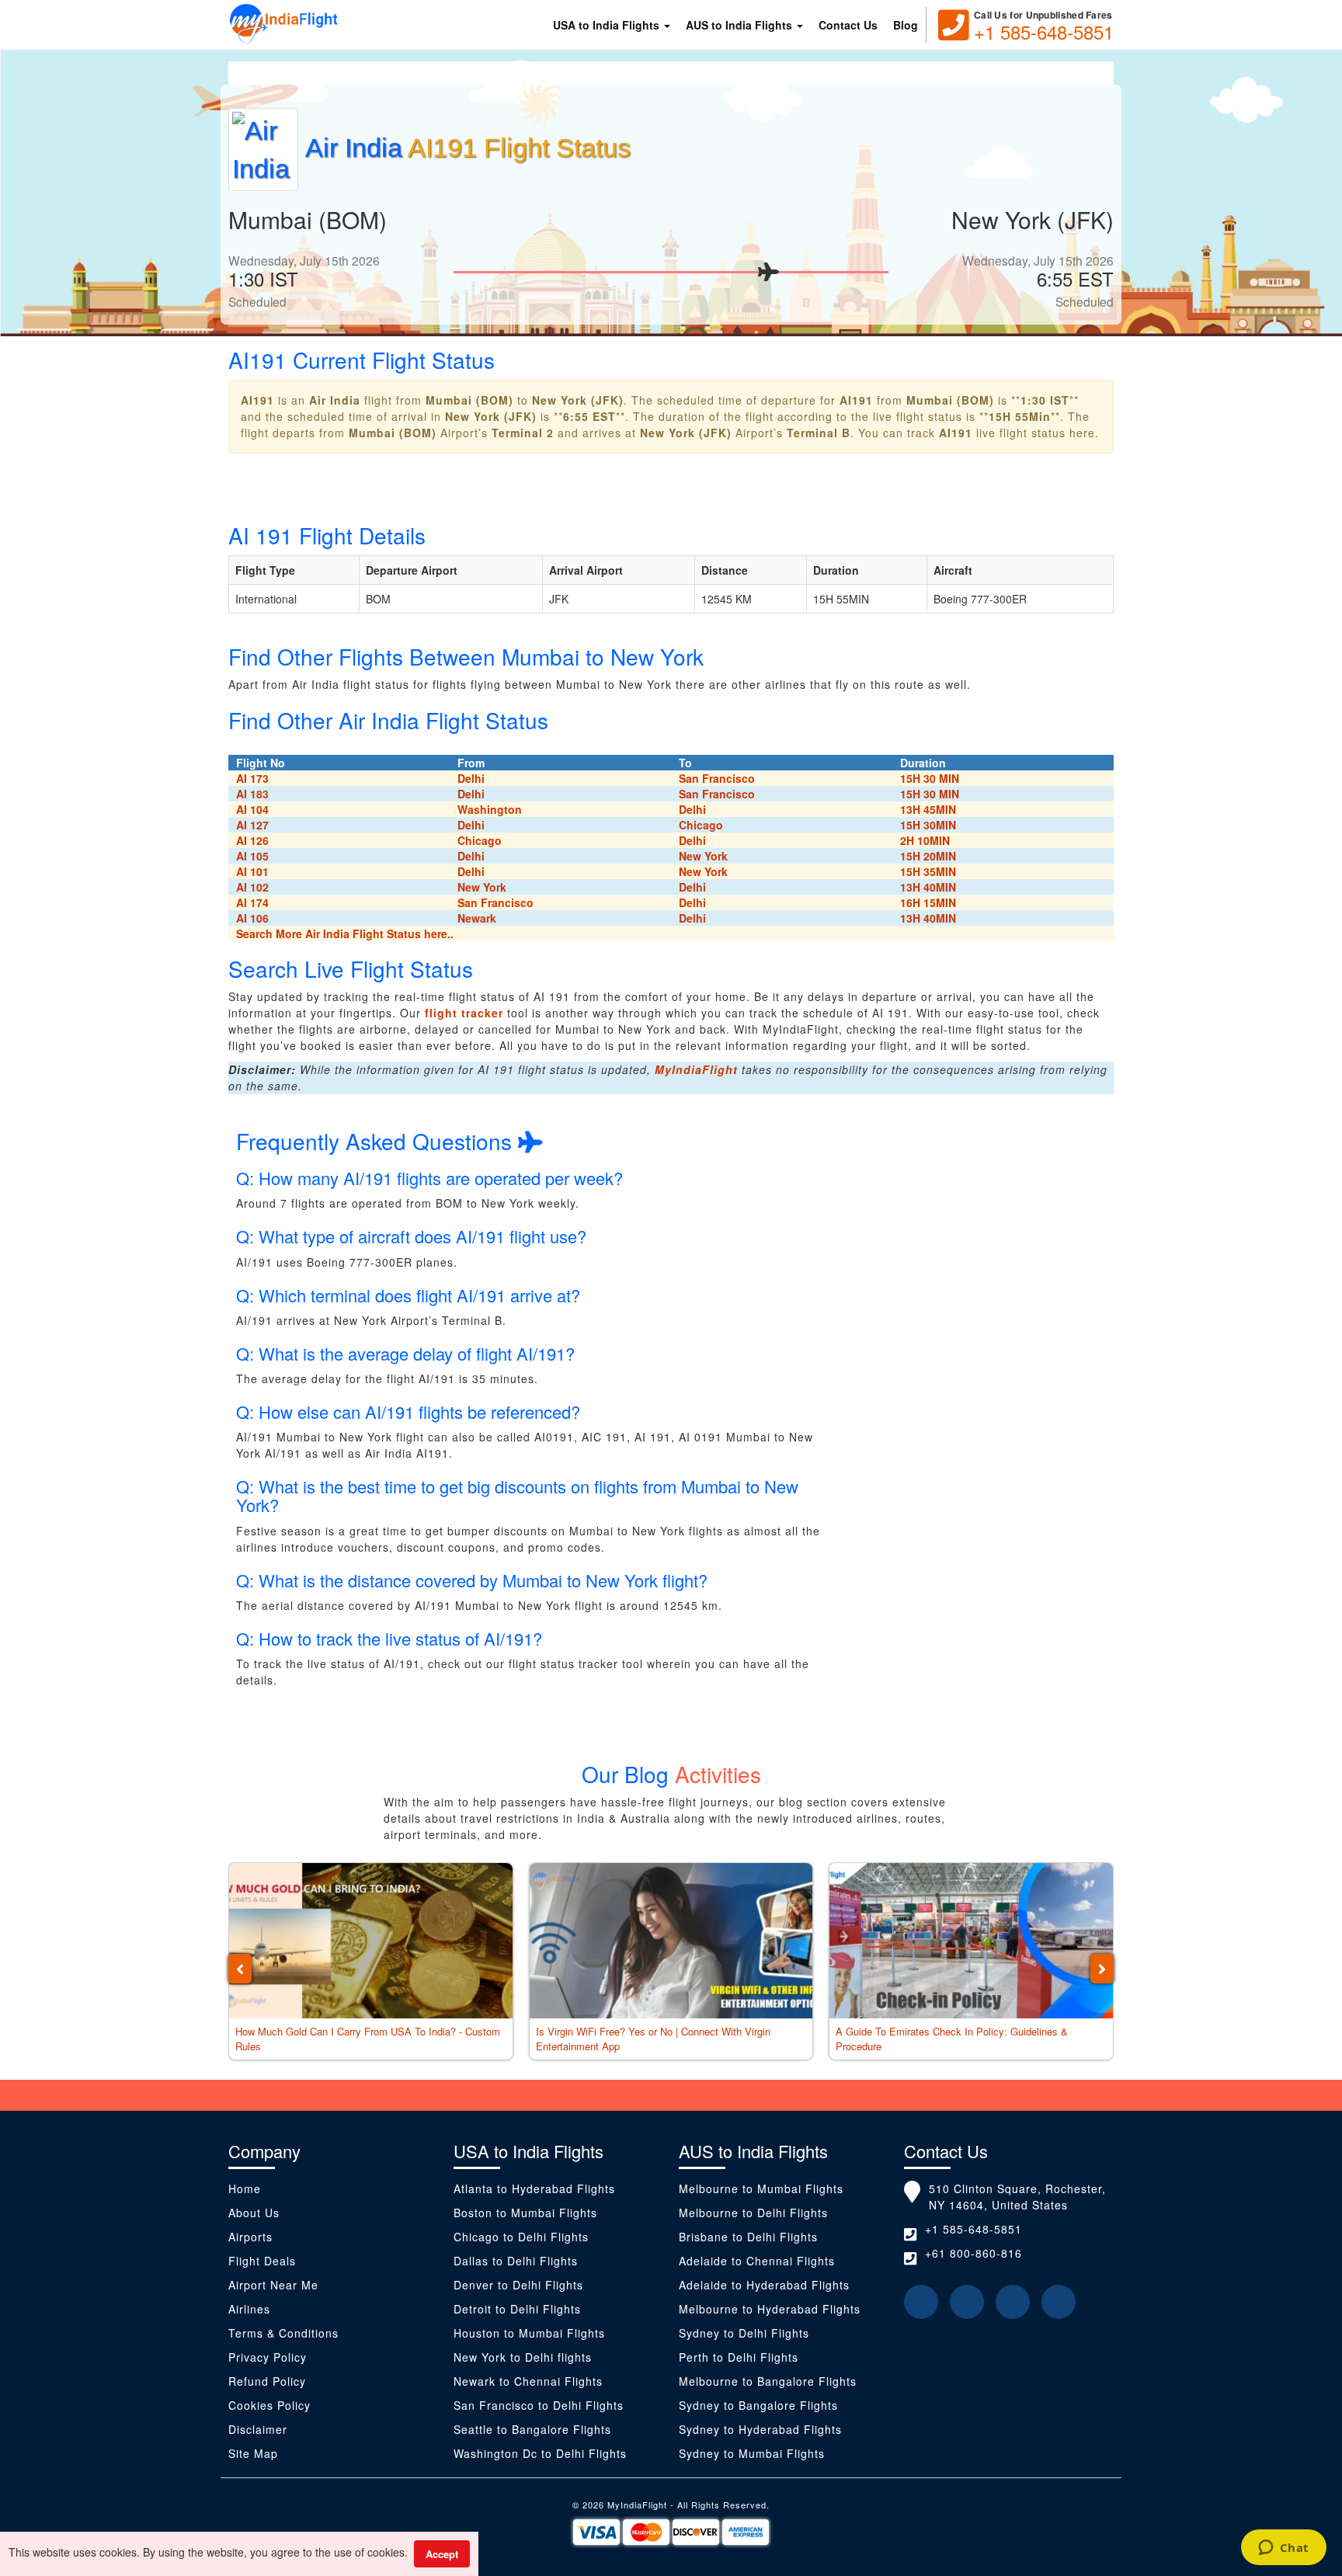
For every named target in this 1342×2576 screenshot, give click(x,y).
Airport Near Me (273, 2285)
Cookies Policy (269, 2405)
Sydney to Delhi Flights (744, 2333)
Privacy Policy (268, 2357)
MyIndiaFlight (696, 1069)
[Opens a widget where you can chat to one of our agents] (1283, 2549)
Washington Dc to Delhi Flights (540, 2453)
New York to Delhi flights (523, 2357)
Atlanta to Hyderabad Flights (534, 2188)
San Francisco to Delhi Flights (539, 2405)
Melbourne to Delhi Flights (753, 2213)
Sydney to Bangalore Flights (758, 2405)
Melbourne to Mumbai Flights (761, 2188)
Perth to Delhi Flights (739, 2357)
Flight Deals (262, 2261)
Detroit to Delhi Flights (517, 2309)
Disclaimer (260, 2429)
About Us (254, 2213)
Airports (250, 2237)
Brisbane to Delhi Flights (748, 2237)
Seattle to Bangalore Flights (532, 2429)
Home (245, 2188)
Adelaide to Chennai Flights (757, 2261)
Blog (906, 25)
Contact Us (848, 25)
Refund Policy (267, 2381)
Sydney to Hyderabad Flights (760, 2429)
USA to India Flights (608, 25)
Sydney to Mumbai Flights (752, 2453)
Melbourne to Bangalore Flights (768, 2381)
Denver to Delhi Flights (518, 2285)
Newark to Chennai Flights (528, 2381)
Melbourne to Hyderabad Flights (770, 2309)
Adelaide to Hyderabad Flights (764, 2285)
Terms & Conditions (283, 2333)
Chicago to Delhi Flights (521, 2237)
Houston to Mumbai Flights (529, 2333)
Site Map (253, 2453)
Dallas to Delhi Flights (516, 2261)
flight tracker (464, 1013)
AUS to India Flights (741, 25)
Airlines (249, 2309)
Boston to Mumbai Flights (525, 2213)
